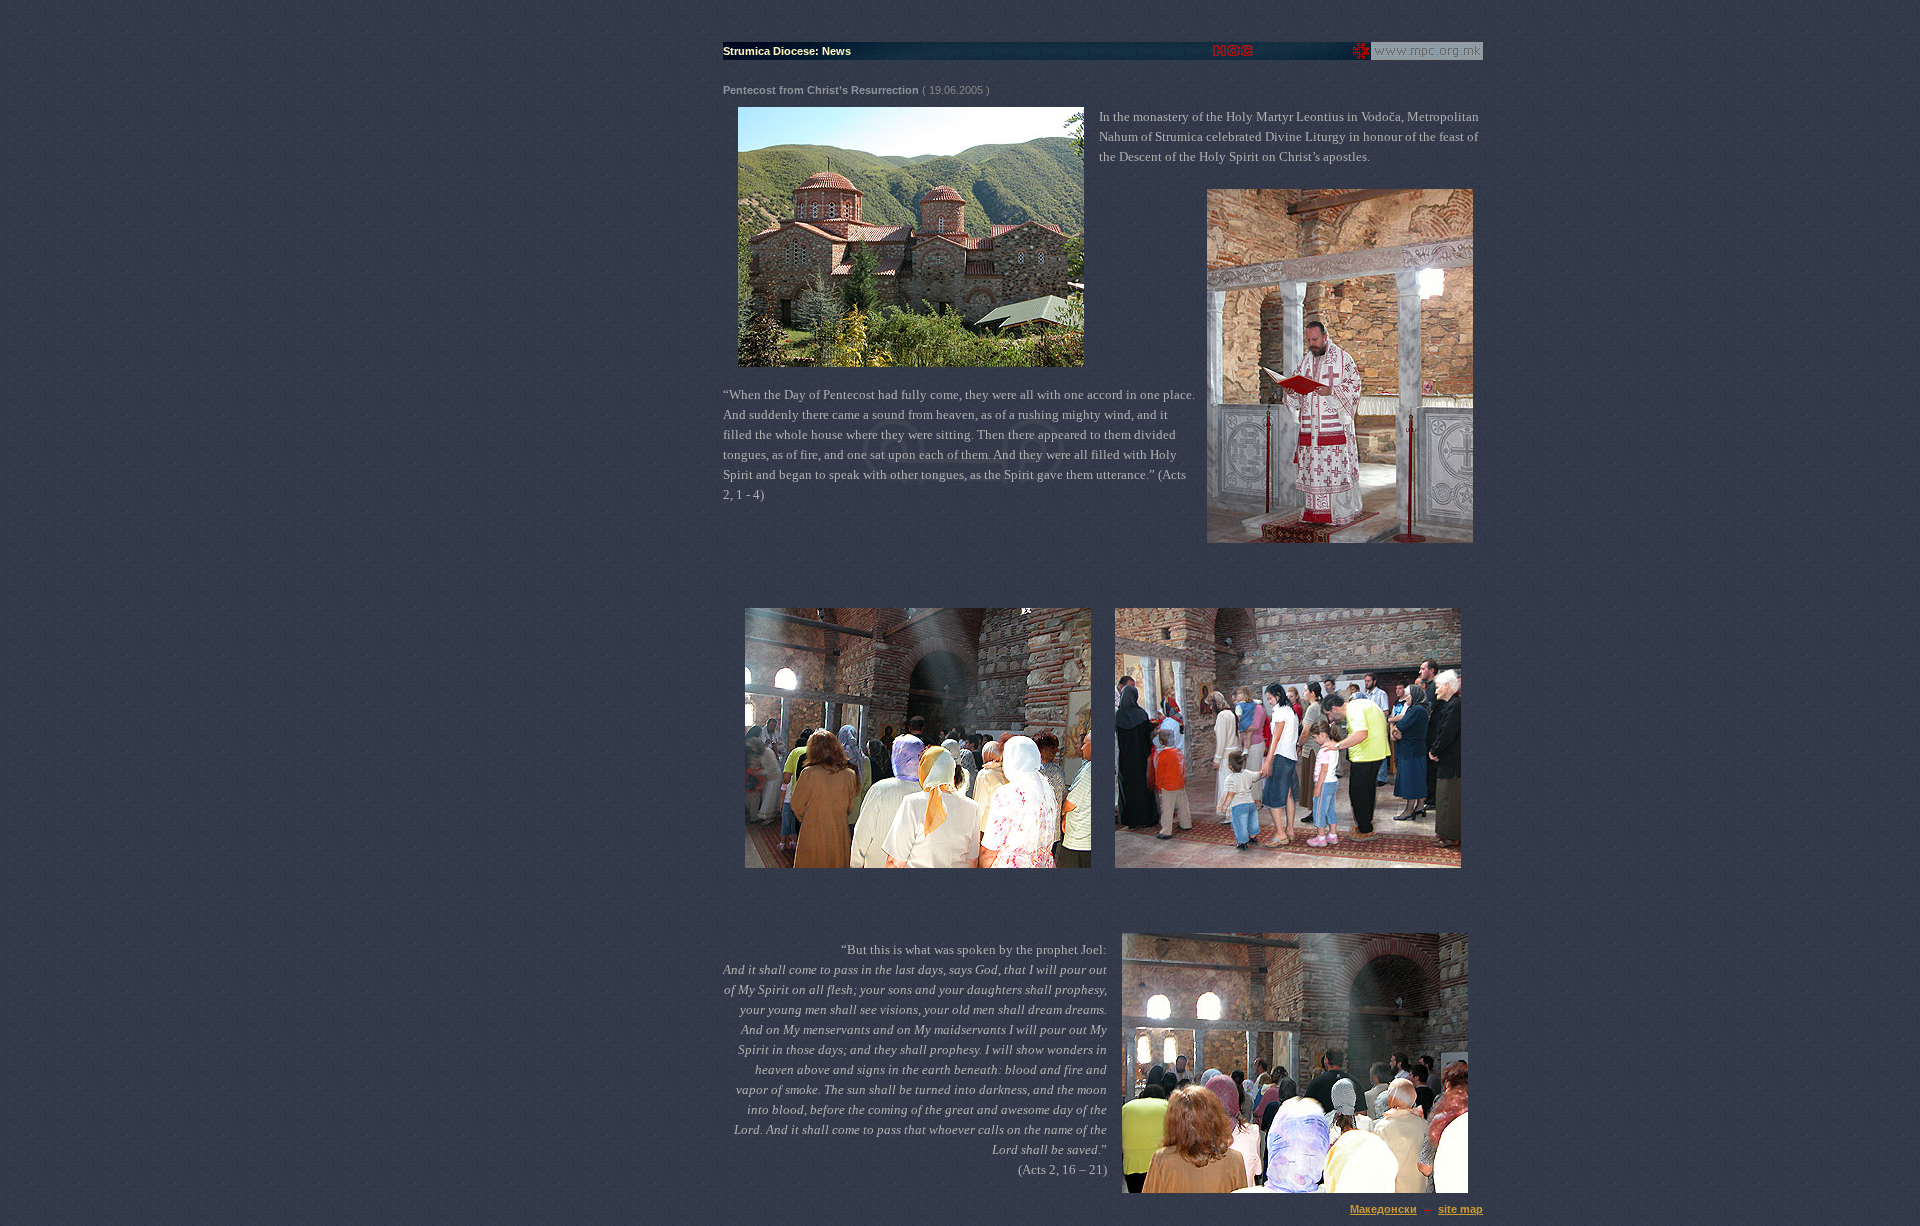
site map (1460, 1209)
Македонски (1383, 1209)
